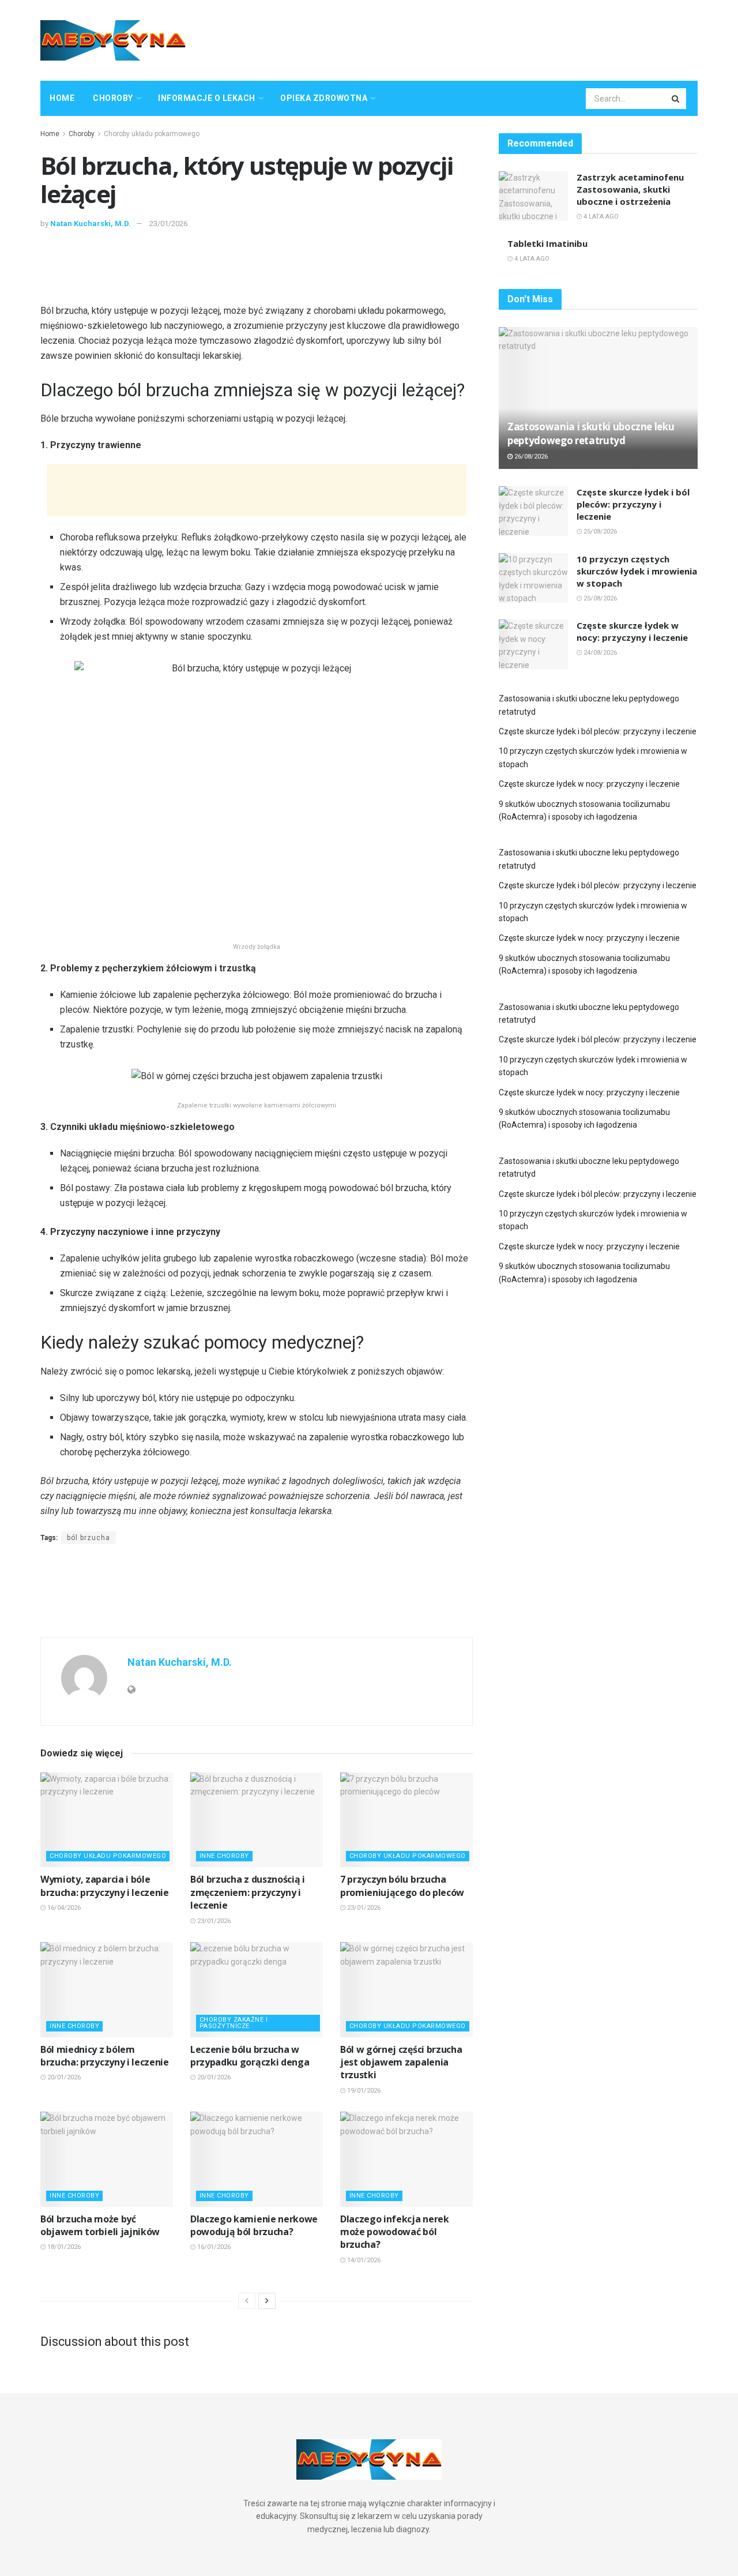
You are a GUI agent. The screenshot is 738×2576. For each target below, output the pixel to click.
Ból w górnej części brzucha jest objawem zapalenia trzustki (401, 2062)
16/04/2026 (63, 1908)
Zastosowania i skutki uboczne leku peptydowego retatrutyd (591, 433)
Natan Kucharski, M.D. (91, 224)
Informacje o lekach (207, 98)
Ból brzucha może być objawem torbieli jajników (100, 2225)
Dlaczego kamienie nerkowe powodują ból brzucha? (254, 2225)
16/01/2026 (213, 2247)
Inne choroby (224, 1856)
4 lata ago (600, 217)
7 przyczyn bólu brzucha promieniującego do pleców (402, 1886)
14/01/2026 (363, 2260)
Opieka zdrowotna (324, 98)
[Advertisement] (488, 39)
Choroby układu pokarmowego (152, 134)
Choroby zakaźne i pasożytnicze (234, 2023)
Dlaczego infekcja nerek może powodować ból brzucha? (395, 2232)
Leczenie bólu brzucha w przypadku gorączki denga (250, 2056)
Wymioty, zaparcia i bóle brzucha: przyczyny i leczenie (105, 1886)
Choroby (113, 98)
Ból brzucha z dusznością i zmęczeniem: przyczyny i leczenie (248, 1892)
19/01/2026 (363, 2091)
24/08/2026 (599, 653)
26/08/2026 (530, 457)
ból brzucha (89, 1538)
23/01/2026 (168, 224)
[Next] (267, 2301)
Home (62, 98)
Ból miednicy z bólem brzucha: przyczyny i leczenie (105, 2056)
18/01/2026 (63, 2247)
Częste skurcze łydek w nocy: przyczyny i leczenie (632, 631)
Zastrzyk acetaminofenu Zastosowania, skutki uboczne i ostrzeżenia (630, 189)
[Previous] (247, 2301)
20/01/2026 (63, 2077)
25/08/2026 (599, 532)
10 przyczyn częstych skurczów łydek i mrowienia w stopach (637, 571)
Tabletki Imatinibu (547, 243)
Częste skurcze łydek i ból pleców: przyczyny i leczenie (633, 504)
